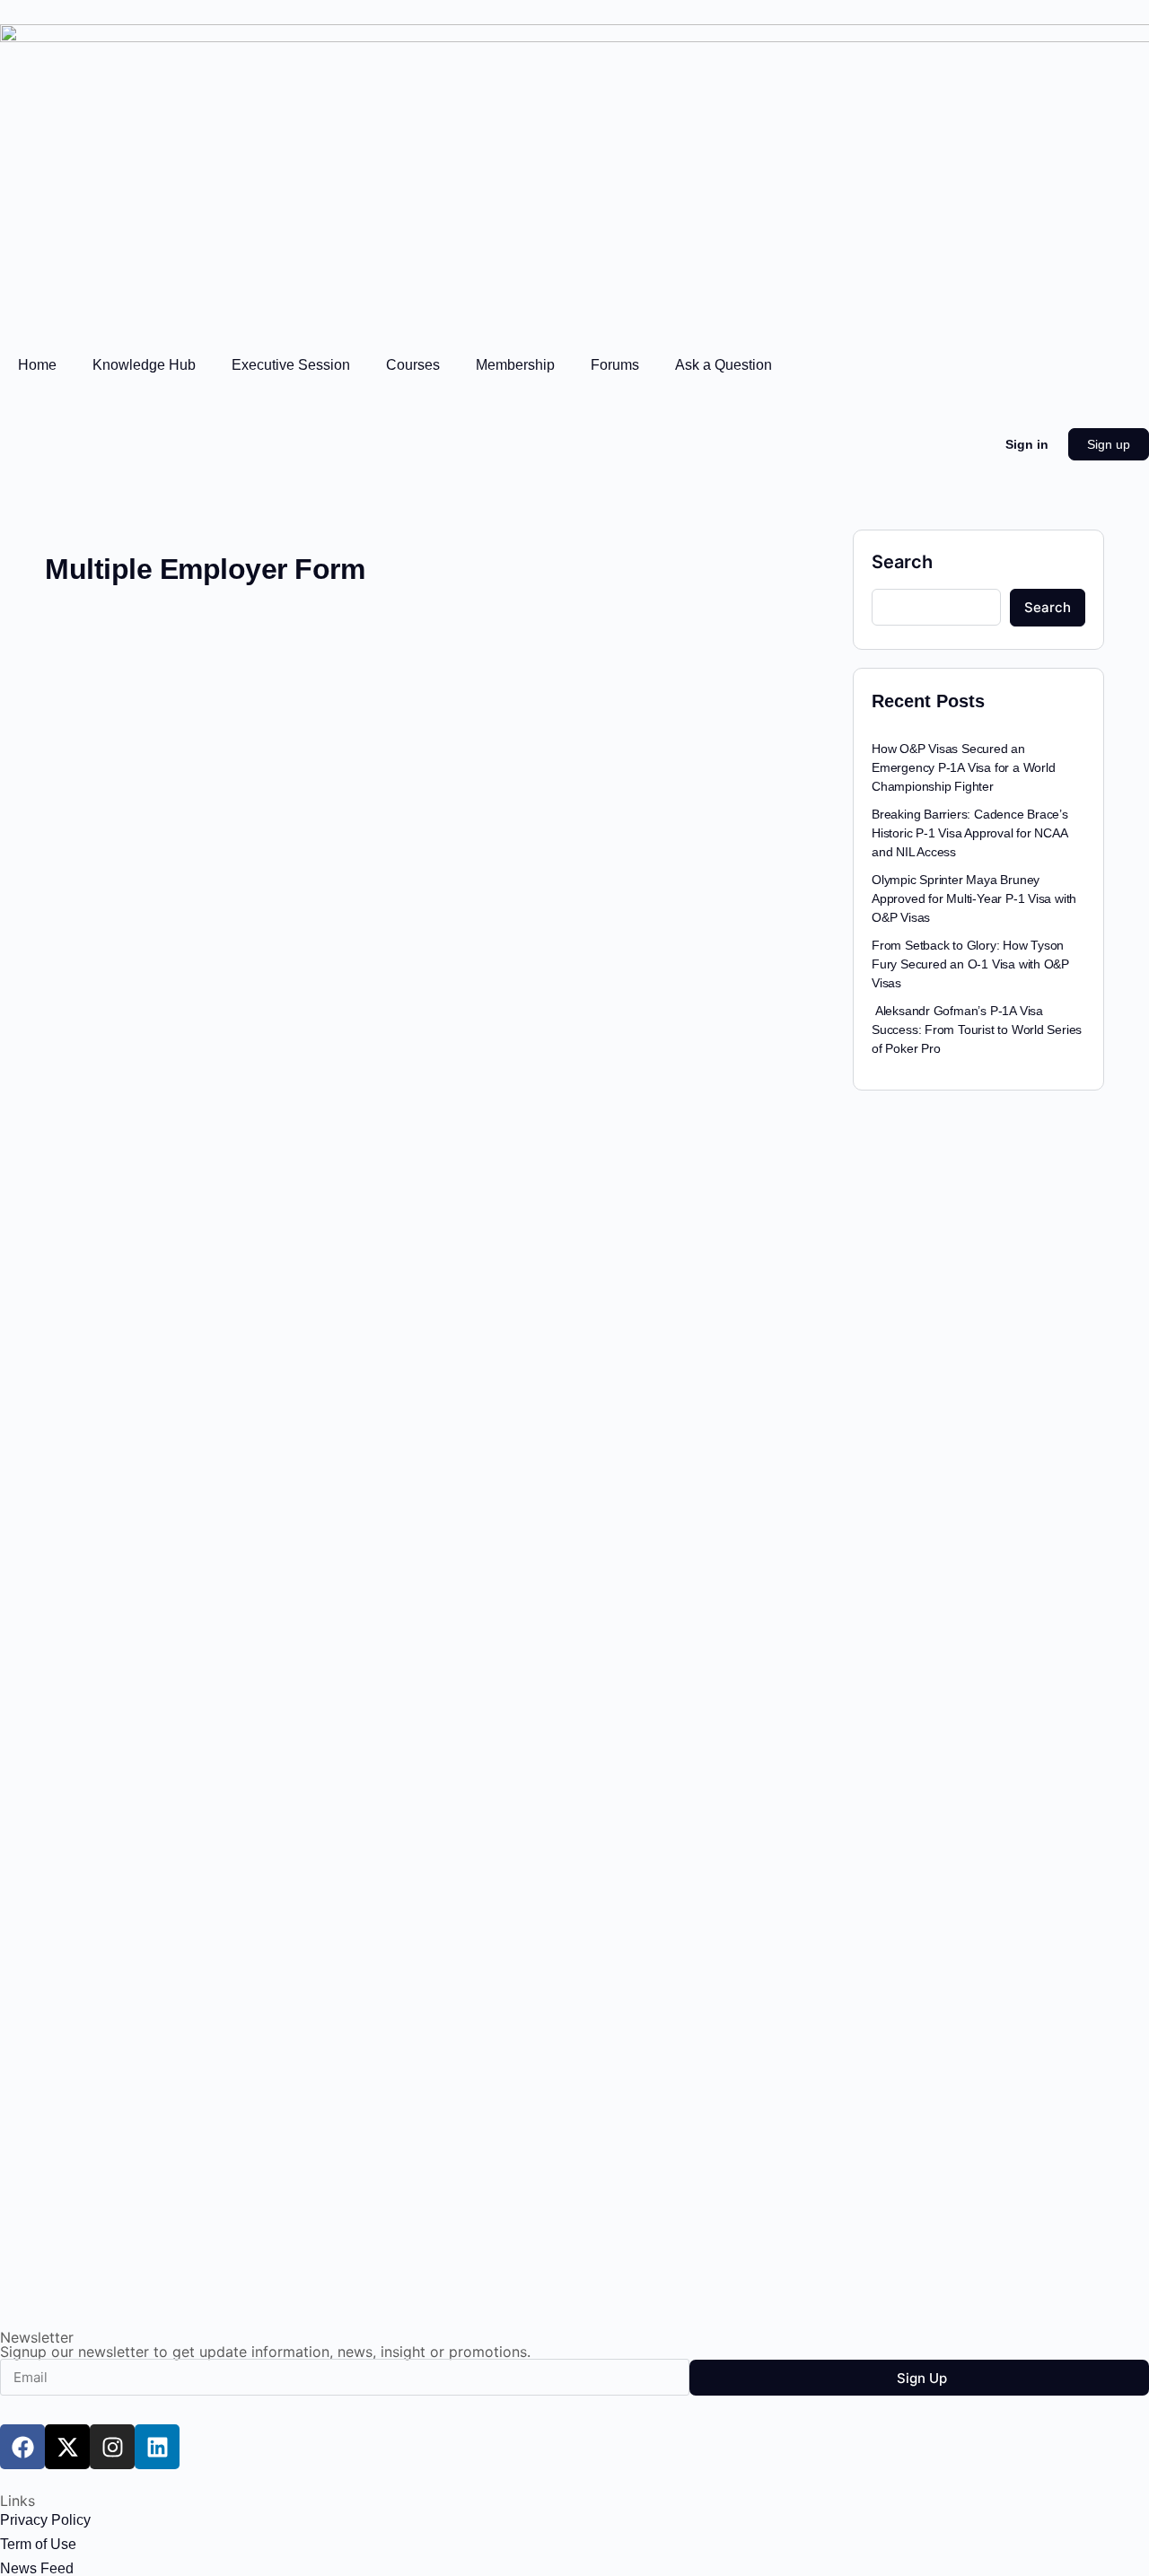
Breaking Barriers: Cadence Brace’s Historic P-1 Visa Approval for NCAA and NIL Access (970, 833)
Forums (615, 365)
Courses (413, 365)
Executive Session (291, 365)
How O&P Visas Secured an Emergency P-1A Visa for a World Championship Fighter (964, 767)
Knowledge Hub (144, 365)
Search (902, 562)
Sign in (1027, 444)
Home (37, 365)
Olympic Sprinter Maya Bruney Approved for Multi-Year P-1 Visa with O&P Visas (974, 898)
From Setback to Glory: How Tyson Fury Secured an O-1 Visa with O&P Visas (970, 964)
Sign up (1109, 444)
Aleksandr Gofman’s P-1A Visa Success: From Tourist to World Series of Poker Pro (977, 1030)
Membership (515, 365)
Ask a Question (724, 365)
